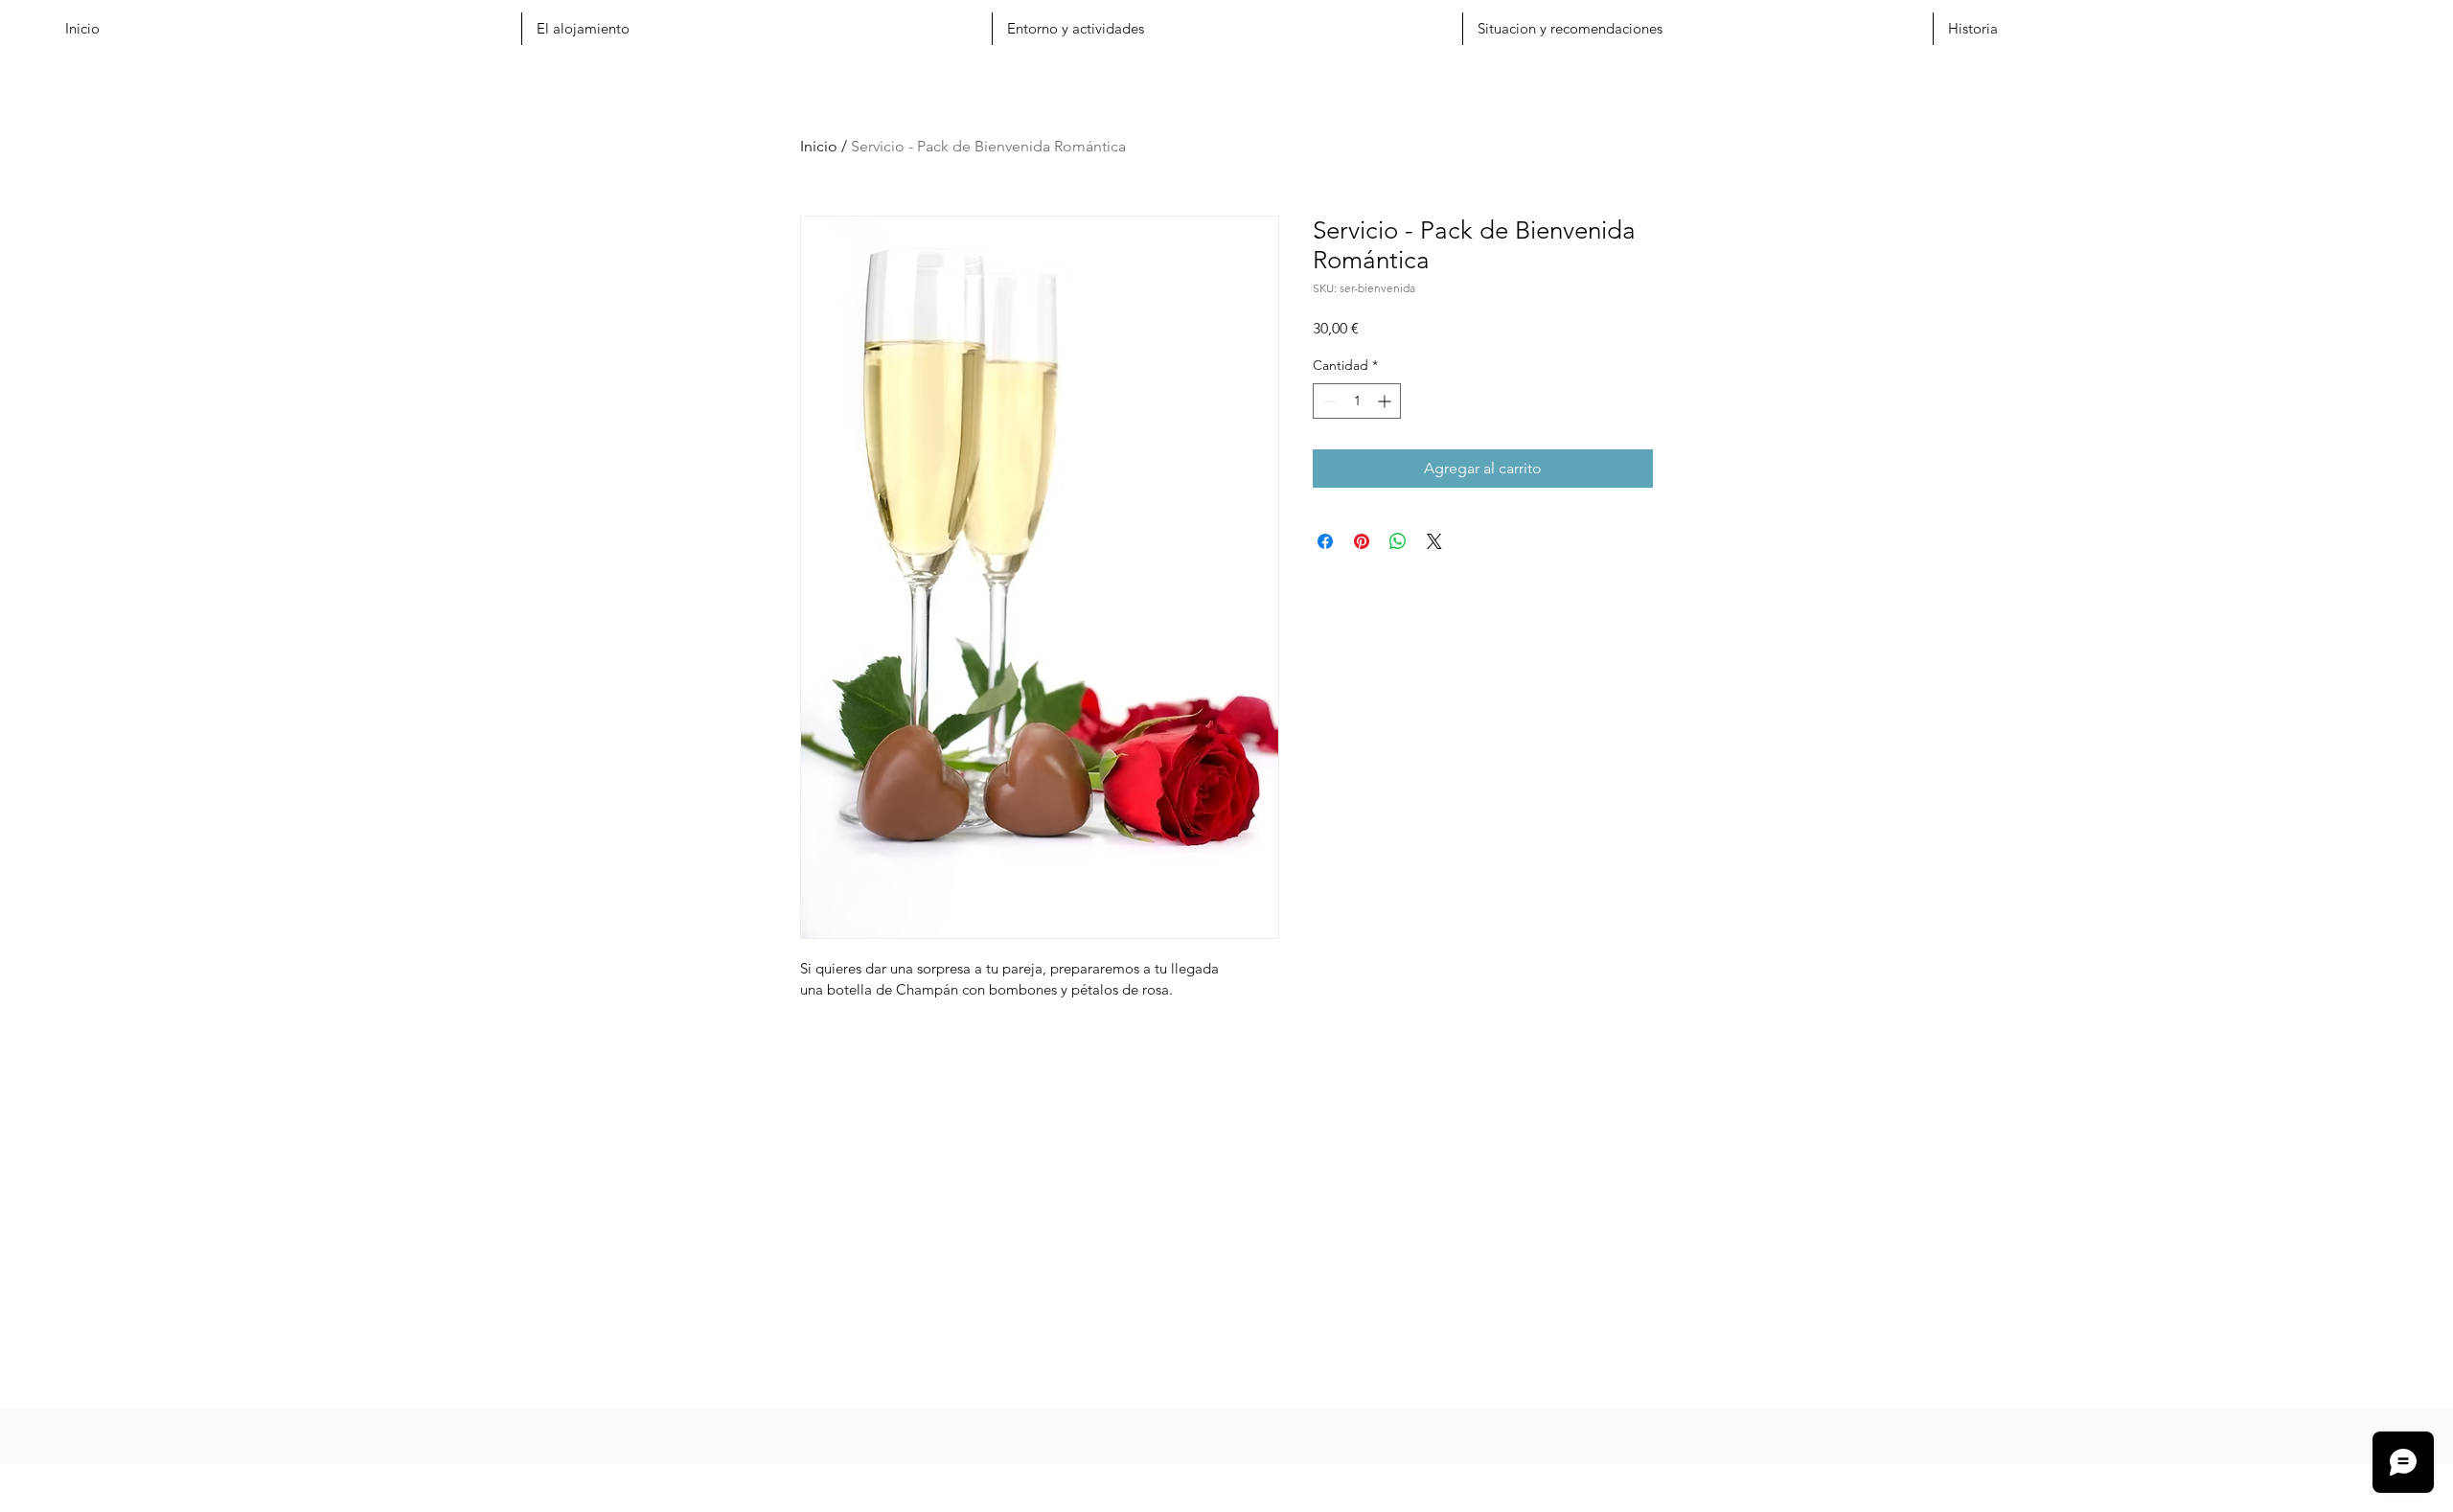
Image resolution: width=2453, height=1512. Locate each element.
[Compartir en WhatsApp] (1398, 541)
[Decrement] (1328, 401)
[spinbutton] (1357, 401)
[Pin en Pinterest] (1362, 541)
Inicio (819, 146)
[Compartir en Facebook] (1325, 541)
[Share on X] (1434, 541)
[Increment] (1386, 401)
